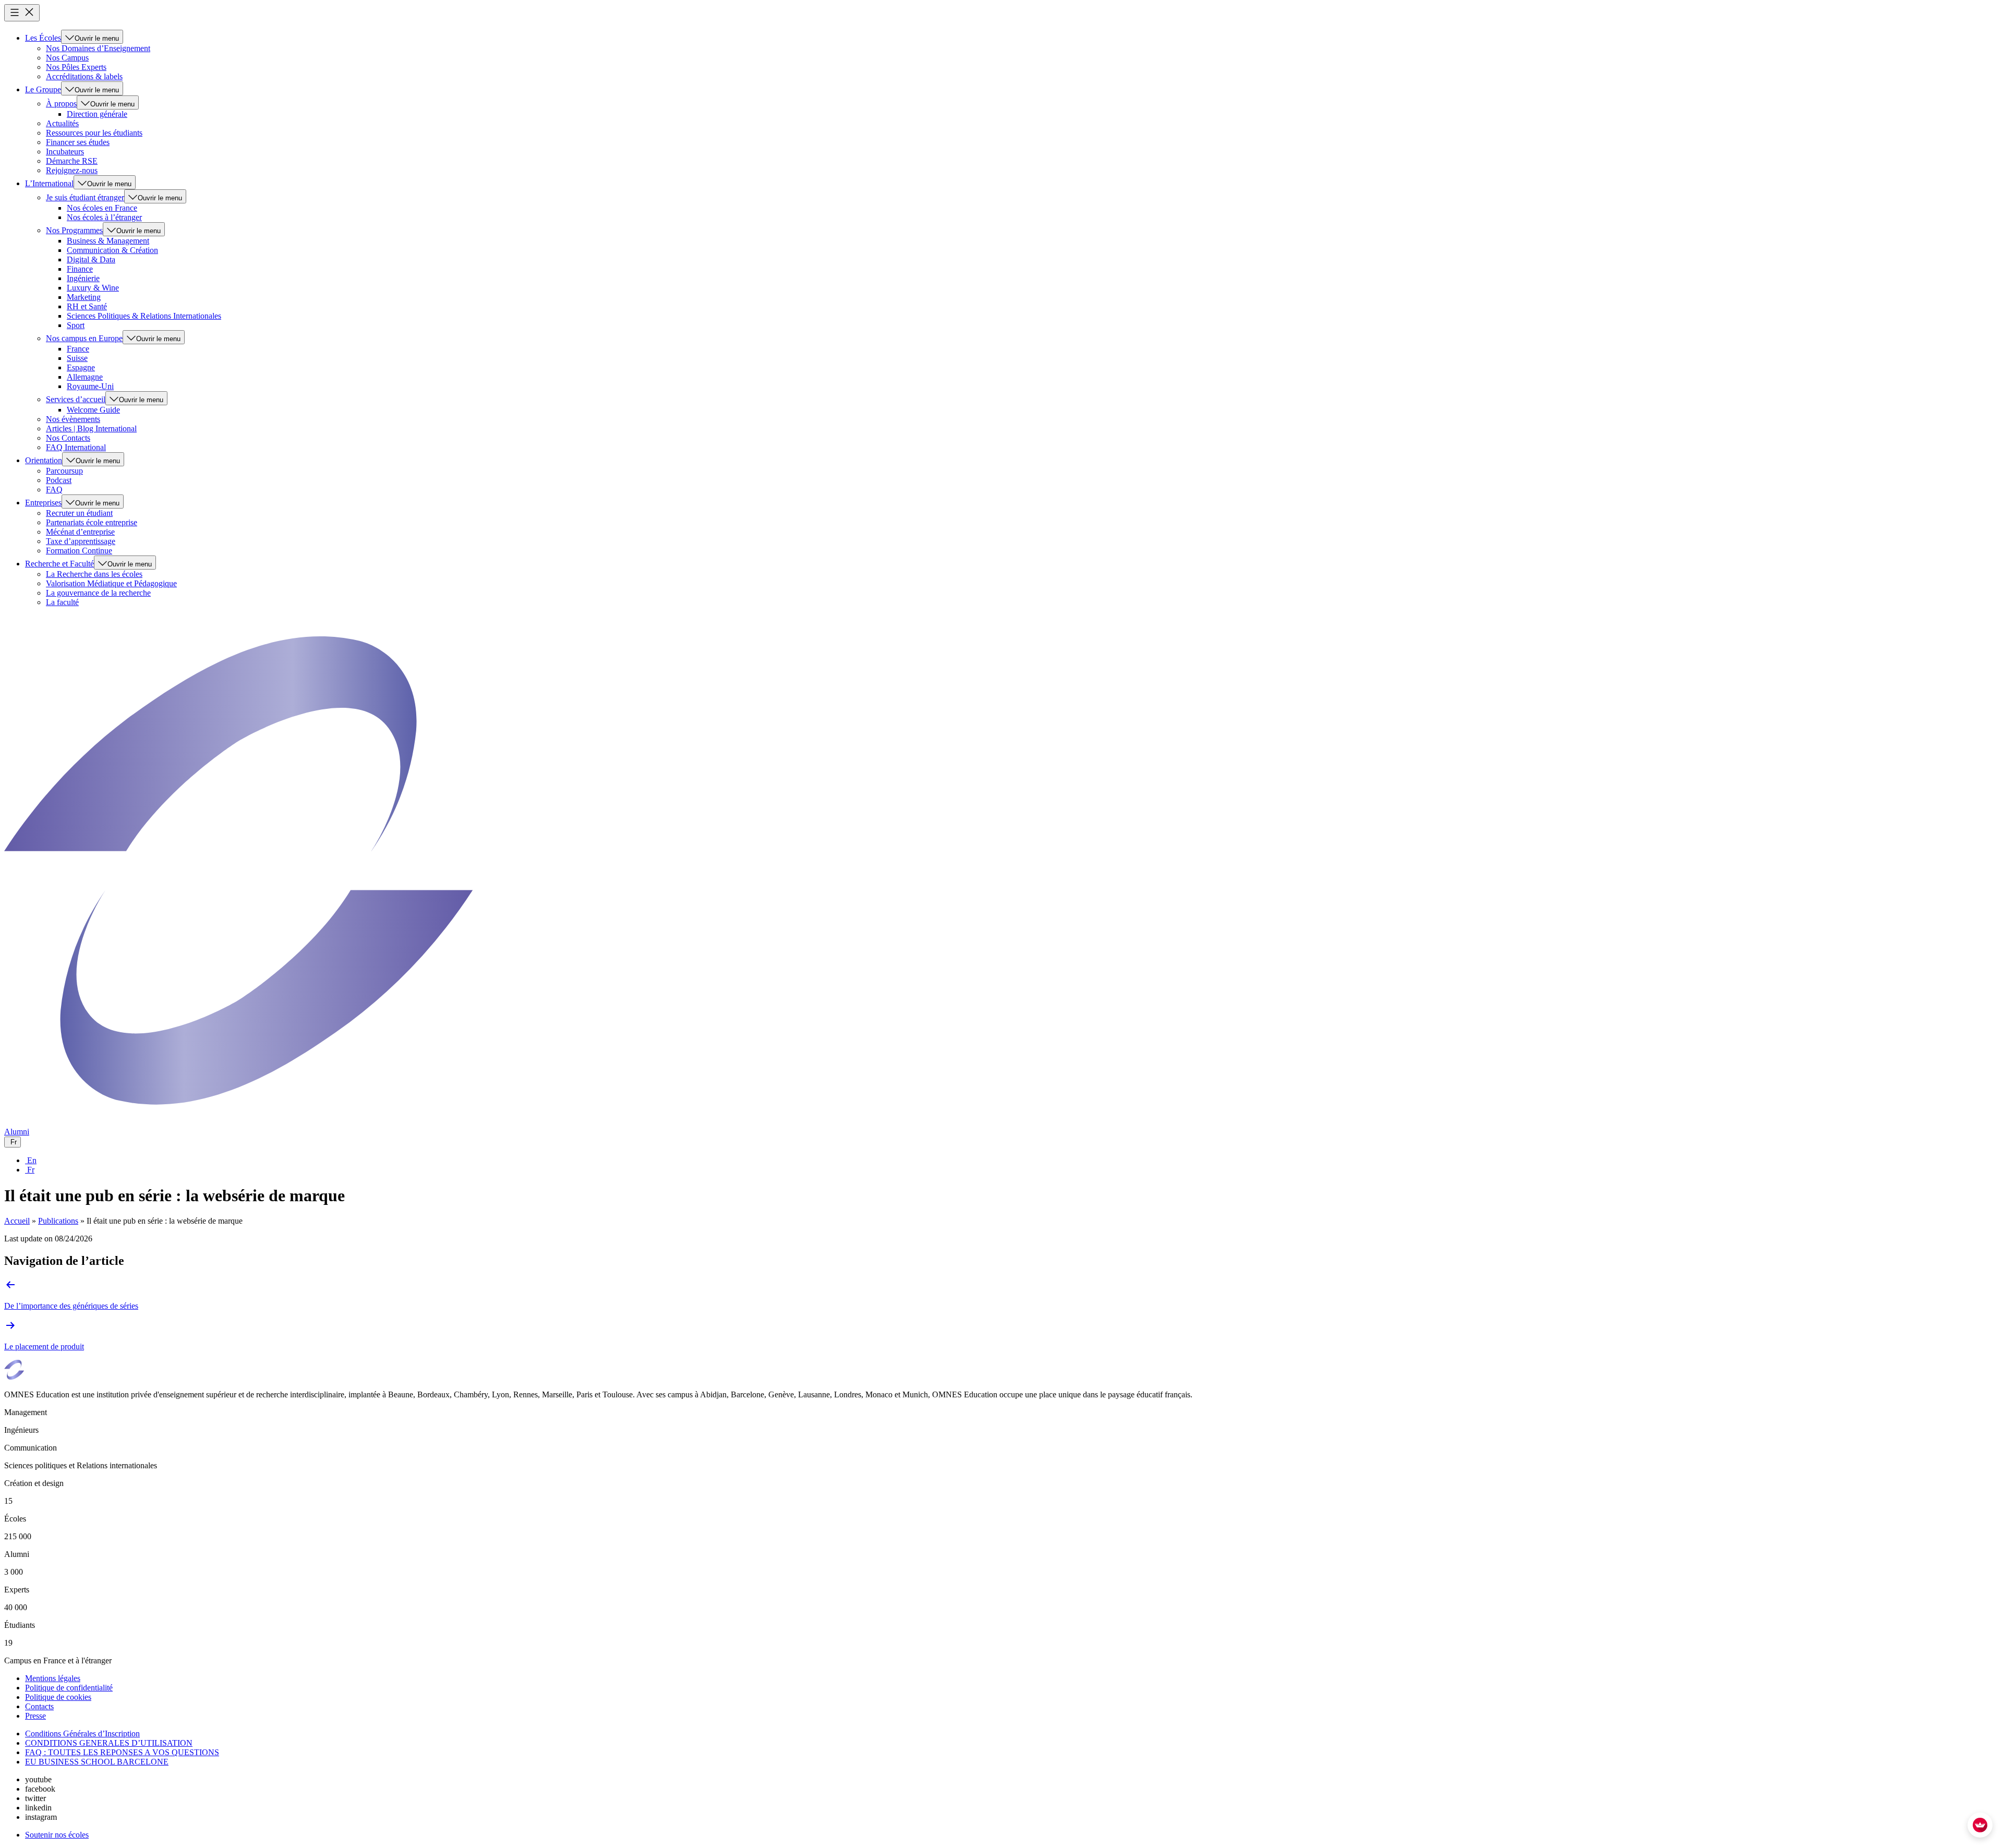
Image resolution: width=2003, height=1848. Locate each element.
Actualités (62, 123)
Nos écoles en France (102, 208)
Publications (58, 1221)
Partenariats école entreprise (92, 522)
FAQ (54, 490)
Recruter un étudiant (79, 513)
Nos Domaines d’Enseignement (98, 48)
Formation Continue (79, 551)
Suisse (77, 358)
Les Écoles (43, 38)
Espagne (81, 367)
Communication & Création (112, 250)
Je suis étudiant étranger (85, 197)
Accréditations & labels (84, 76)
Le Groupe (43, 89)
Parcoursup (64, 471)
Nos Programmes (74, 230)
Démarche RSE (72, 161)
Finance (80, 269)
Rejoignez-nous (72, 170)
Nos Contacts (68, 438)
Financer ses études (78, 142)
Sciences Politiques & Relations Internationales (144, 316)
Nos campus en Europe (84, 338)
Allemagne (85, 377)
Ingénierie (83, 278)
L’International (49, 183)
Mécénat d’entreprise (80, 532)
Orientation (44, 460)
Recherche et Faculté (59, 564)
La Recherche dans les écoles (94, 574)
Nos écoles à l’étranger (104, 217)
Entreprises (43, 503)
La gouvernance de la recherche (98, 593)
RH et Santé (87, 306)
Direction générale (97, 114)
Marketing (84, 297)
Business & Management (108, 241)
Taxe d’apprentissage (81, 541)
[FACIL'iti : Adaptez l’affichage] (1980, 1825)
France (78, 349)
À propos (61, 104)
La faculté (62, 602)
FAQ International (76, 447)
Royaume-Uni (90, 386)
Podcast (59, 480)
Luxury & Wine (93, 288)
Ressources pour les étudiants (94, 133)
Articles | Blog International (91, 428)
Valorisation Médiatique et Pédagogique (111, 583)
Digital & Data (91, 259)
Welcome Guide (93, 410)
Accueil (17, 1221)
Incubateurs (65, 152)
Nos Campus (67, 58)
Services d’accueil (76, 399)
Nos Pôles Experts (76, 67)
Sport (76, 325)
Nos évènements (73, 419)
